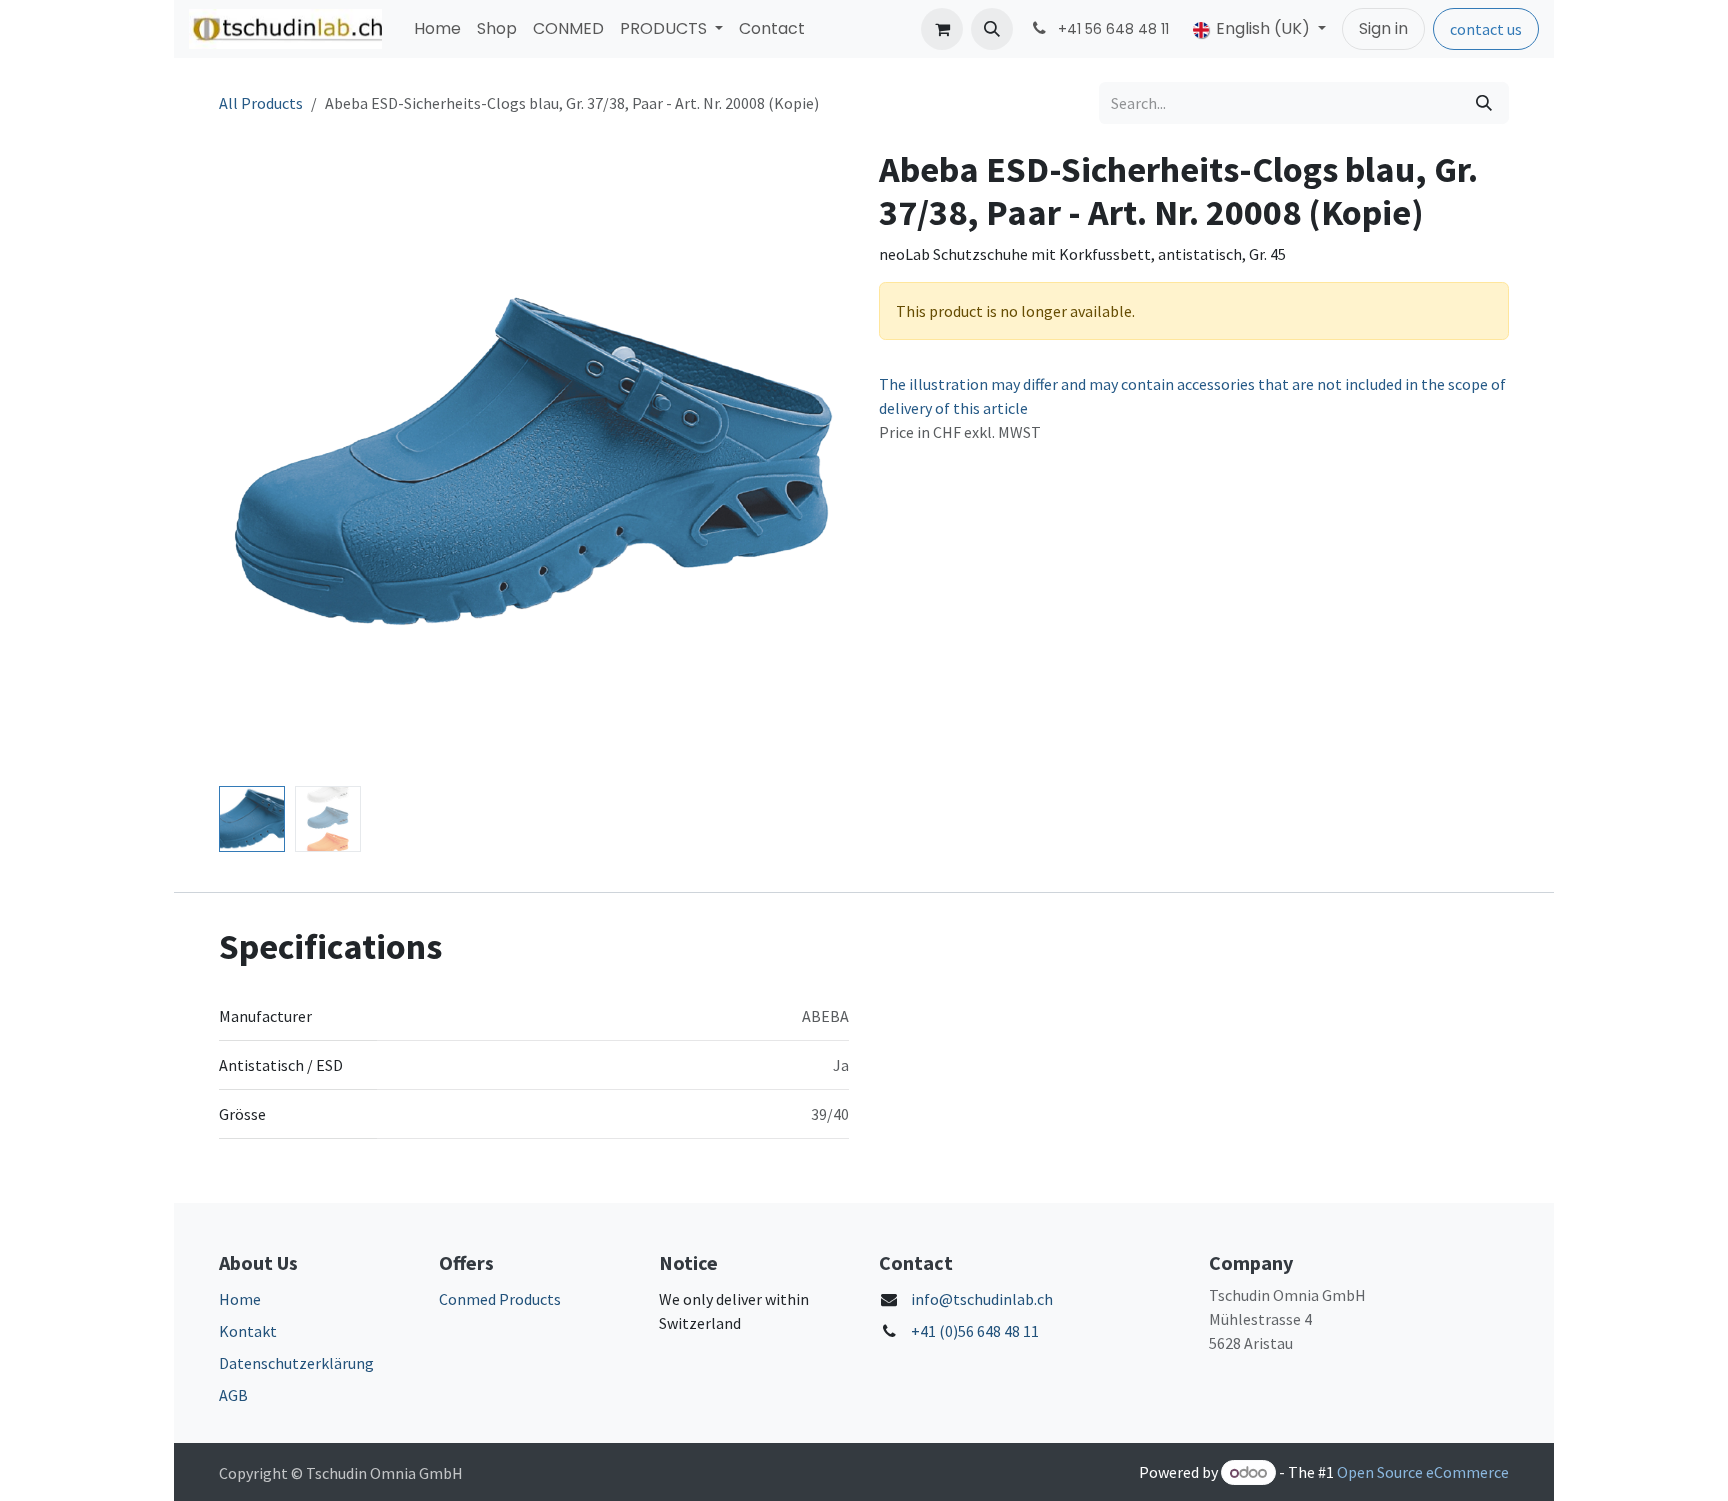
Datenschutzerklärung (296, 1363)
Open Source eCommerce (1423, 1472)
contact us (1486, 29)
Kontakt (248, 1331)
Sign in (1383, 28)
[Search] (1484, 103)
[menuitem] (437, 29)
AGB (233, 1395)
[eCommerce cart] (942, 29)
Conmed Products (500, 1299)
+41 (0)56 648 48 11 (975, 1331)
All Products (261, 103)
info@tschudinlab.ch (982, 1299)
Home (240, 1299)
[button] (992, 29)
